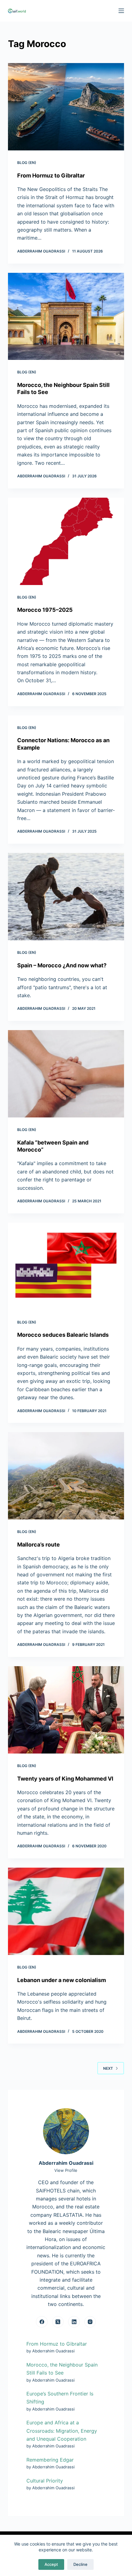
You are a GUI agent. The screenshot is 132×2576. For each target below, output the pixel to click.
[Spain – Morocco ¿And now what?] (66, 897)
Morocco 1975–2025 (45, 610)
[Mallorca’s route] (66, 1476)
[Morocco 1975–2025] (66, 541)
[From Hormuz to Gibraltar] (66, 107)
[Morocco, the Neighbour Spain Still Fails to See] (66, 317)
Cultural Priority (45, 2481)
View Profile (66, 2170)
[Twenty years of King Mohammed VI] (66, 1710)
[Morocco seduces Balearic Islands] (66, 1266)
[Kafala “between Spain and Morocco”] (66, 1074)
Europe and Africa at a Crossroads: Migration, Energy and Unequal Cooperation (62, 2431)
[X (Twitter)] (58, 2322)
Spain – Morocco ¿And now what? (62, 965)
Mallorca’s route (39, 1545)
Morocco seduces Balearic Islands (63, 1335)
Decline (80, 2564)
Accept (51, 2564)
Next (108, 2068)
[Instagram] (90, 2322)
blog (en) (27, 163)
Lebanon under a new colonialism (62, 1980)
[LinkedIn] (74, 2322)
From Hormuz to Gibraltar (51, 175)
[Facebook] (42, 2322)
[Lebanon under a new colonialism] (66, 1911)
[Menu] (121, 11)
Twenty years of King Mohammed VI (65, 1779)
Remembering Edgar (50, 2460)
